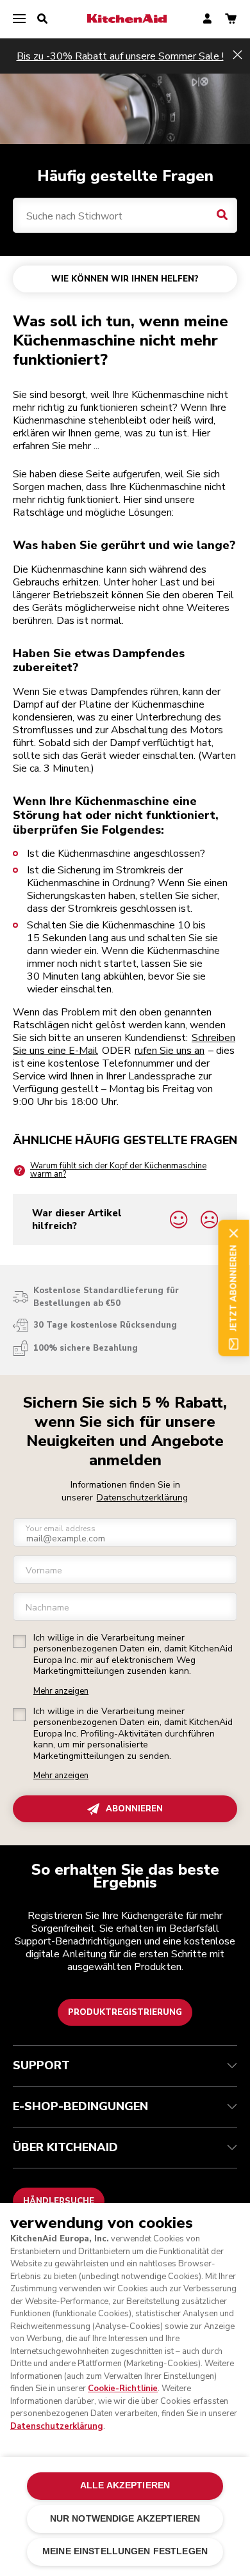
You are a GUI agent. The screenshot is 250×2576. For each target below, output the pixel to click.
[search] (42, 19)
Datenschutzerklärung (142, 1498)
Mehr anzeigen (61, 1691)
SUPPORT (41, 2065)
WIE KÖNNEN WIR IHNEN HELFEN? (125, 279)
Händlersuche (59, 2201)
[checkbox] (19, 1641)
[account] (207, 20)
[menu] (19, 19)
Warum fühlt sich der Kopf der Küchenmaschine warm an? (118, 1170)
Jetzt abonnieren (233, 1288)
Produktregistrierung (125, 2012)
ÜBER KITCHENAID (65, 2147)
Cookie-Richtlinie (123, 2389)
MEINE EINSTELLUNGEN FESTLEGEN (125, 2551)
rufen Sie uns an (170, 1051)
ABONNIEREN (134, 1809)
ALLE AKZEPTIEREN (125, 2485)
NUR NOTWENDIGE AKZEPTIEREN (125, 2519)
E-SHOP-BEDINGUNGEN (80, 2106)
